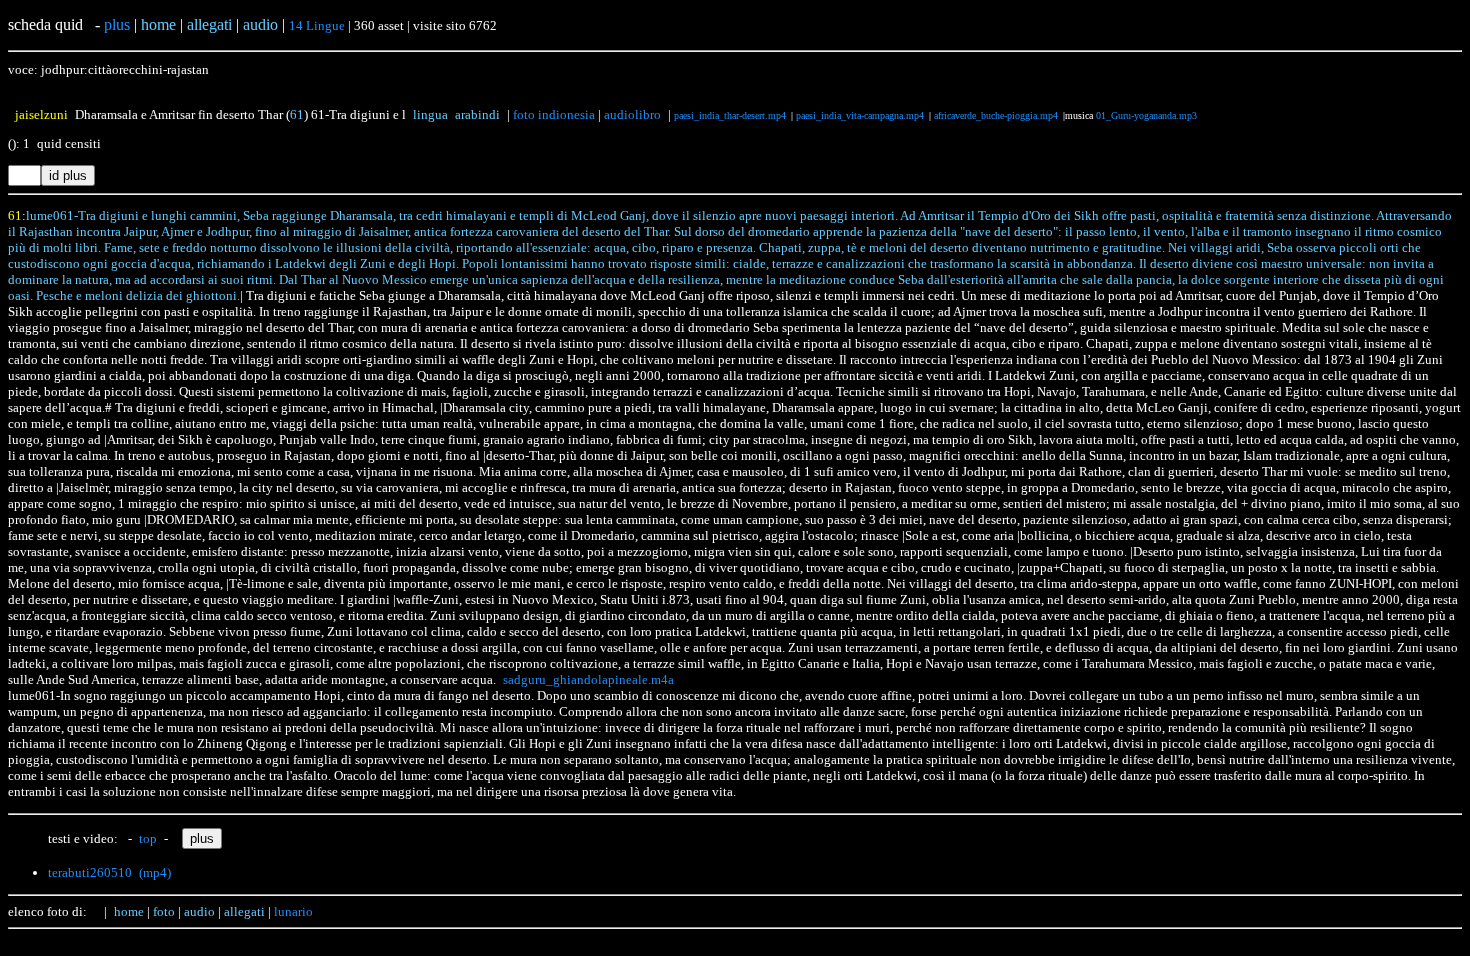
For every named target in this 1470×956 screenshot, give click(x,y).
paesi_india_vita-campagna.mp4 (860, 115)
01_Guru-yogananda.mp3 (1146, 115)
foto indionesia (554, 114)
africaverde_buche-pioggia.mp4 (996, 115)
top (148, 838)
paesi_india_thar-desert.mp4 (730, 115)
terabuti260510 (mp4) (109, 872)
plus (117, 24)
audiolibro (632, 114)
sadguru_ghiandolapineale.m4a (588, 679)
